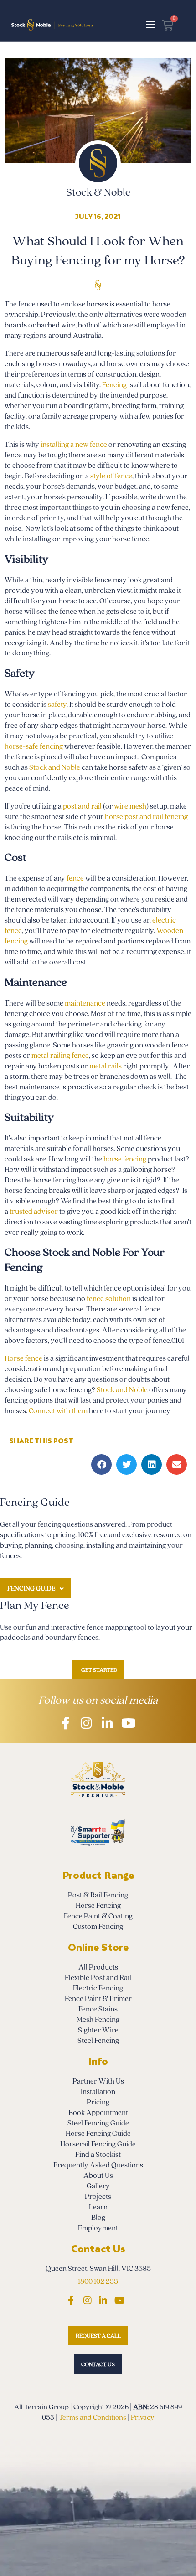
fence (75, 878)
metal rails (106, 1066)
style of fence (111, 476)
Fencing (114, 385)
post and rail (82, 806)
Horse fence (23, 1358)
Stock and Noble (55, 767)
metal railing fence (60, 1056)
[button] (151, 25)
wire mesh (130, 806)
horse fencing (125, 1159)
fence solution (109, 1299)
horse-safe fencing (34, 746)
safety (57, 705)
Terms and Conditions (93, 2417)
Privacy (142, 2417)
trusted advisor (34, 1212)
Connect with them (58, 1411)
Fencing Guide (31, 1589)
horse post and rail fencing (146, 817)
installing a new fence (75, 445)
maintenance (85, 1003)
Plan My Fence (35, 1605)
